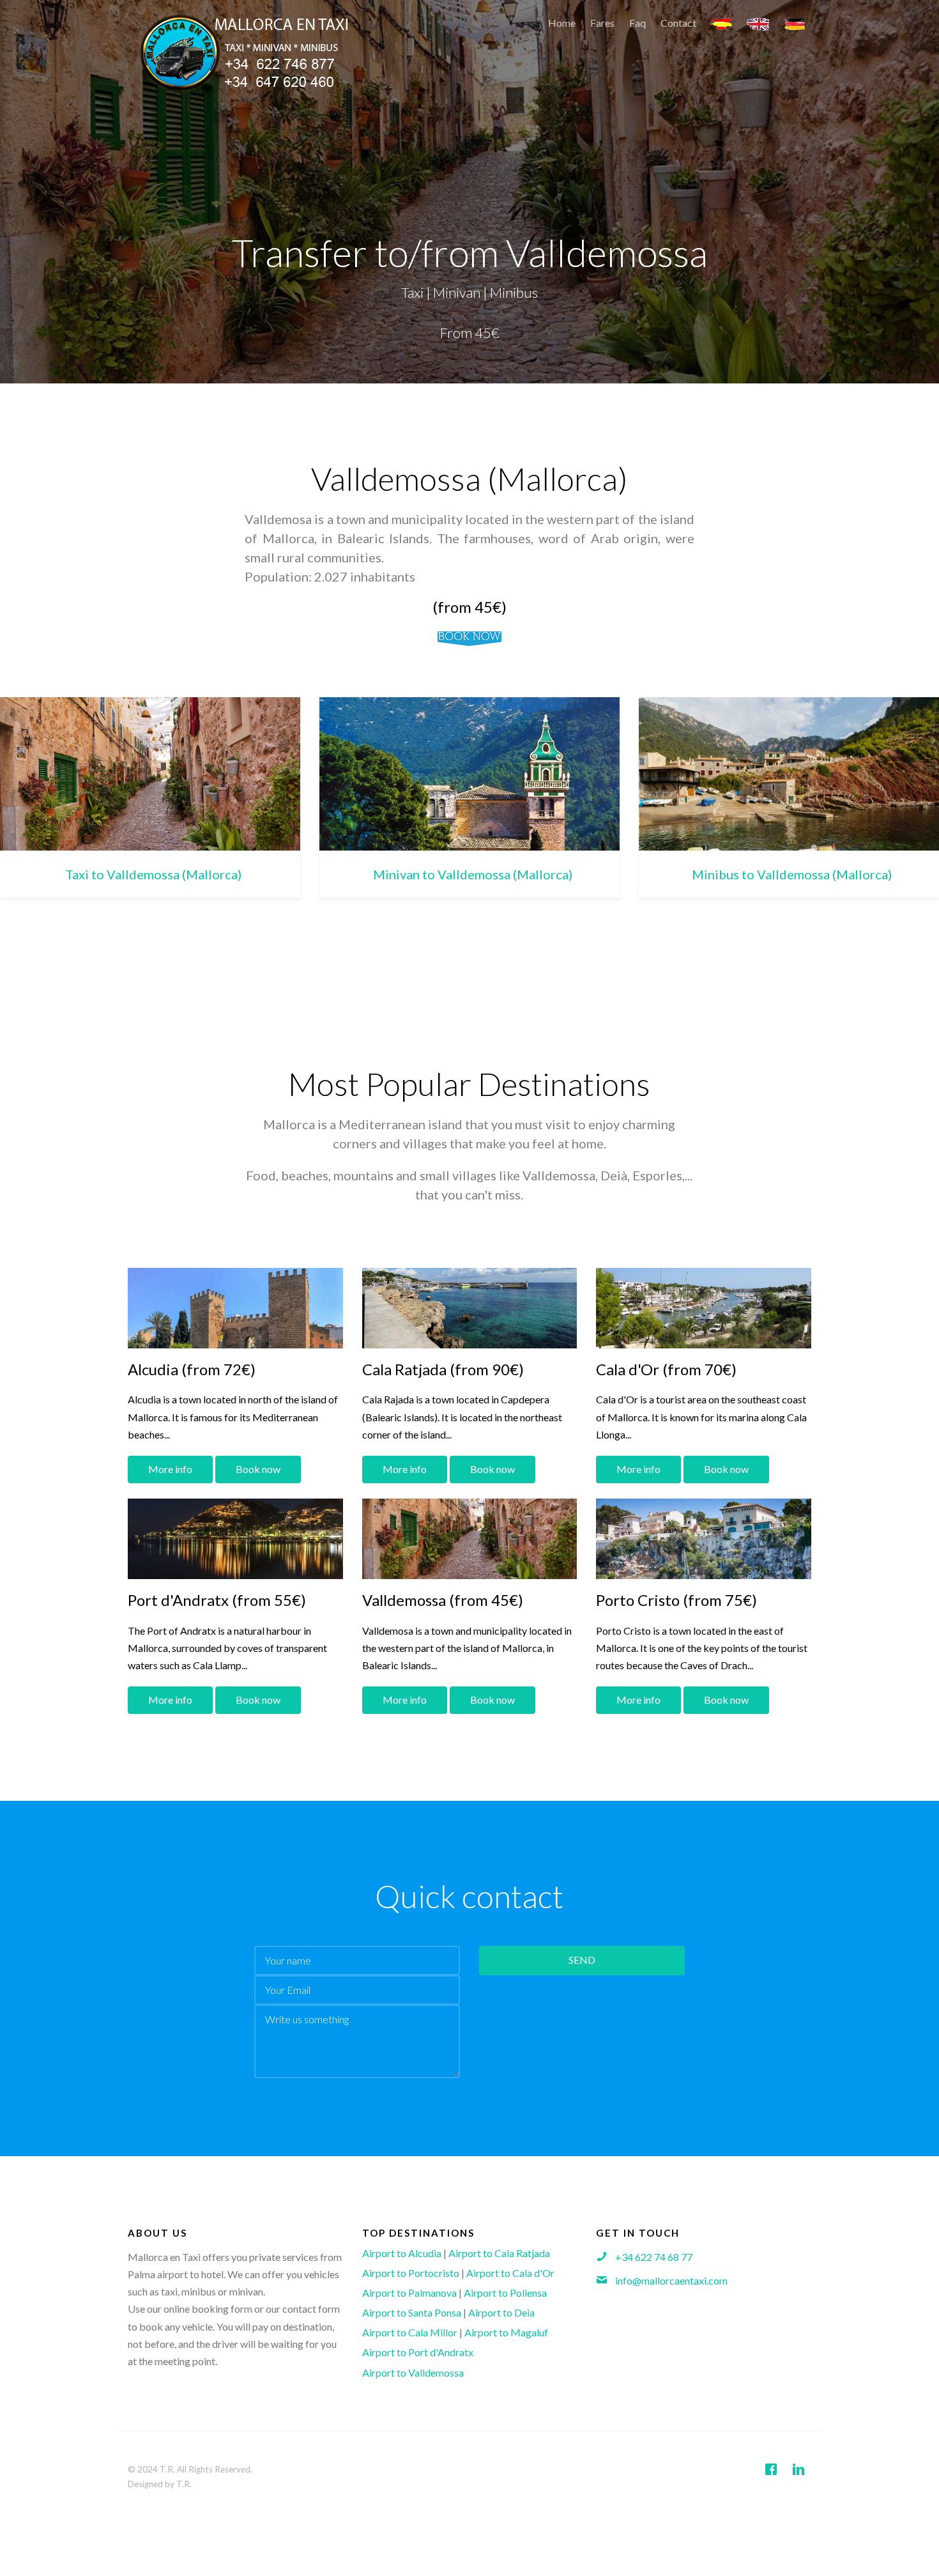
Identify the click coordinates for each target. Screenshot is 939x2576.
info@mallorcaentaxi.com (671, 2280)
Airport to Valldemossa (413, 2372)
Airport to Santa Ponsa (412, 2312)
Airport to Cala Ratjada (499, 2253)
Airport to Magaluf (506, 2332)
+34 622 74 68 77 (654, 2257)
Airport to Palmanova (409, 2293)
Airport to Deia (501, 2312)
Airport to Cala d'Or (510, 2273)
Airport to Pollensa (505, 2293)
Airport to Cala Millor (410, 2332)
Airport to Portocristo (411, 2273)
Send (582, 1960)
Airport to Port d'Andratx (418, 2352)
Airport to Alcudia (402, 2253)
